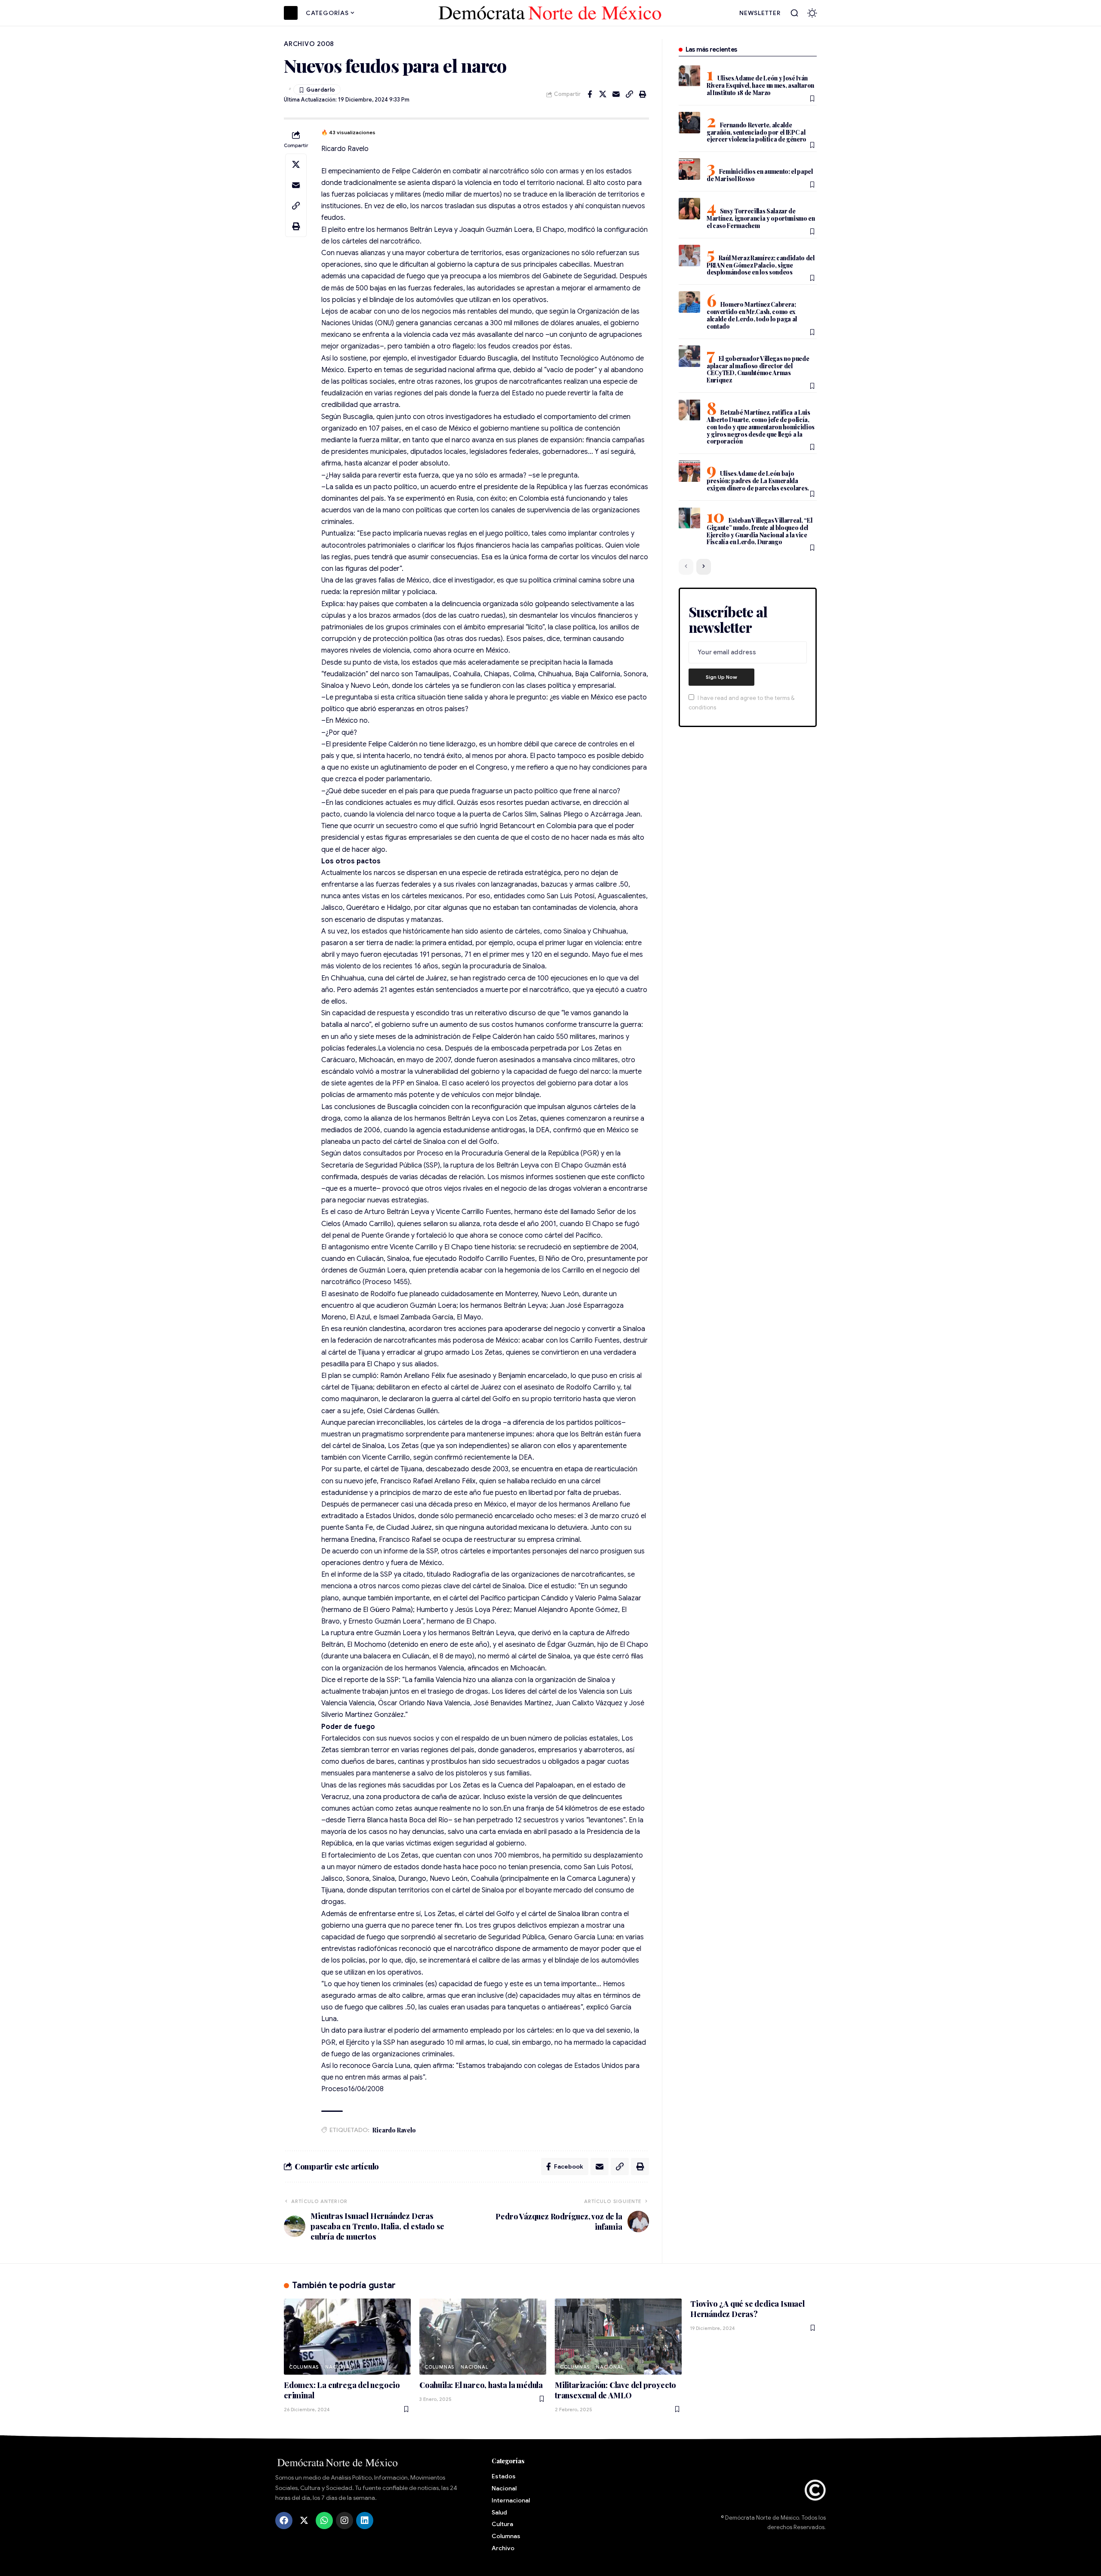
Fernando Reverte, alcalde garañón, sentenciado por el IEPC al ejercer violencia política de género (757, 132)
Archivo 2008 (309, 44)
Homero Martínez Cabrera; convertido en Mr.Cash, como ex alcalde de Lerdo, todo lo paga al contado (752, 315)
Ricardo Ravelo (394, 2130)
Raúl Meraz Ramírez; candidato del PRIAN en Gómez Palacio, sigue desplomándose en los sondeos (761, 265)
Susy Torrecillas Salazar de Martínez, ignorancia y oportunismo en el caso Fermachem (761, 218)
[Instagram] (344, 2521)
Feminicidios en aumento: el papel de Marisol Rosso (760, 175)
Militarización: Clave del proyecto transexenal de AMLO (615, 2390)
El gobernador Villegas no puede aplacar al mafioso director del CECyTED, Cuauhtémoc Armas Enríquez (758, 370)
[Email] (616, 94)
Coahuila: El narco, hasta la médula (481, 2385)
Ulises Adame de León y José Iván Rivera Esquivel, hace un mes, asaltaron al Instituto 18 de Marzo (760, 85)
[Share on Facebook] (590, 94)
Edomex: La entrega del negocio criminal (342, 2390)
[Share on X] (603, 94)
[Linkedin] (365, 2521)
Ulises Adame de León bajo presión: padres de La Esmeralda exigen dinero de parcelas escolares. (758, 481)
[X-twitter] (304, 2521)
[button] (794, 13)
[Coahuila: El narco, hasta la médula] (483, 2337)
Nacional (339, 2367)
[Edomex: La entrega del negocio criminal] (347, 2337)
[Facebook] (284, 2521)
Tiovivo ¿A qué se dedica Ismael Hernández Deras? (747, 2309)
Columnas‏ (304, 2367)
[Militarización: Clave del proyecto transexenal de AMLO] (618, 2337)
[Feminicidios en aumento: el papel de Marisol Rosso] (689, 169)
